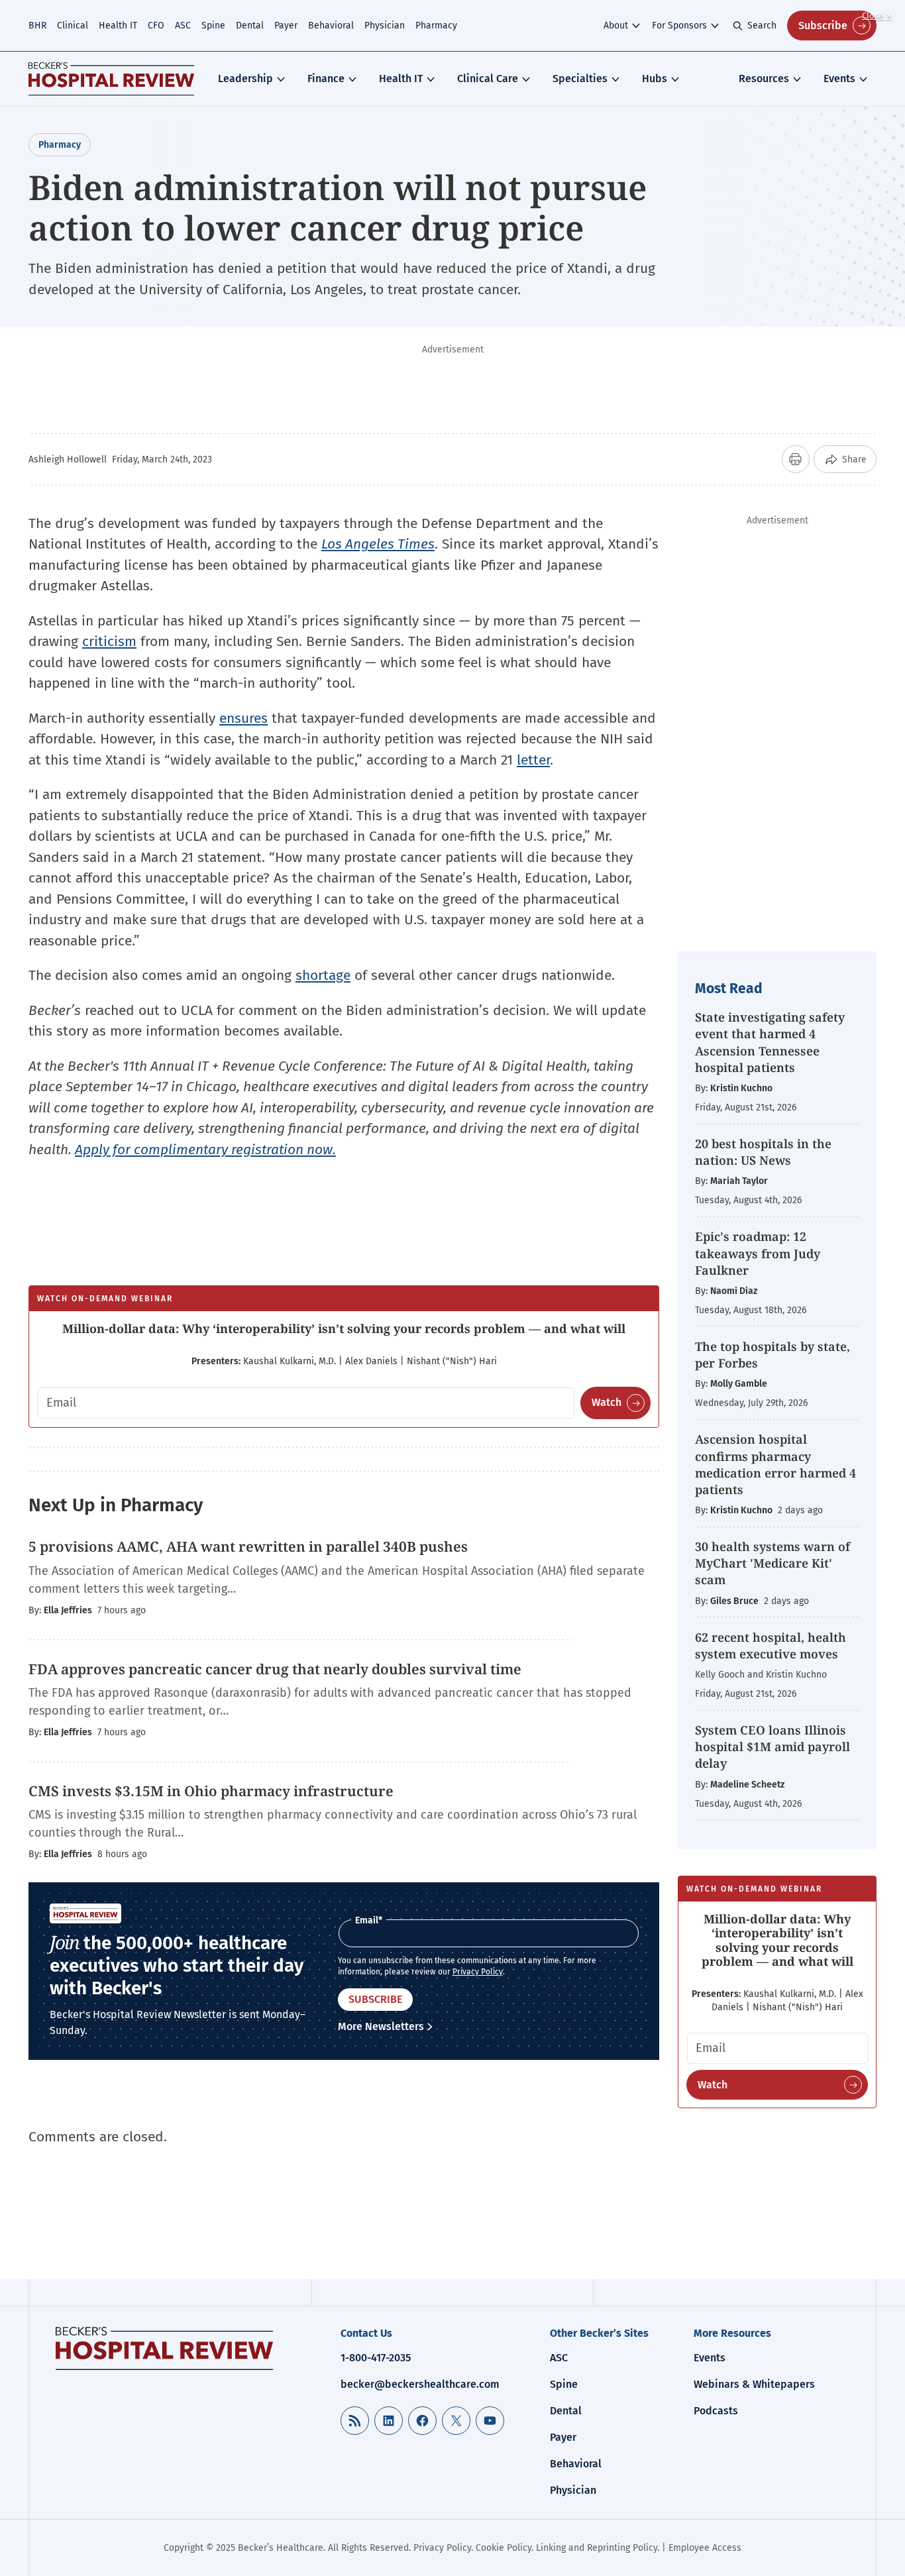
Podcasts (716, 2411)
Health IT (118, 26)
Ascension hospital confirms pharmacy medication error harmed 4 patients (775, 1464)
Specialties (580, 79)
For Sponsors (679, 26)
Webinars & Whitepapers (754, 2384)
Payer (286, 26)
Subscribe (823, 26)
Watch (607, 1402)
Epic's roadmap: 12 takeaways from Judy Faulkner (758, 1253)
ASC (183, 26)
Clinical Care (488, 79)
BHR (37, 26)
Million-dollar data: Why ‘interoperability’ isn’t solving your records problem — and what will (344, 1328)
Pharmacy (436, 26)
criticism (109, 641)
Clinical (73, 26)
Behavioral (331, 26)
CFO (156, 26)
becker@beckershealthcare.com (420, 2384)
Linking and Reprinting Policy (597, 2548)
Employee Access (705, 2548)
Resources (764, 79)
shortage (323, 975)
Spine (213, 26)
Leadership (245, 79)
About (616, 26)
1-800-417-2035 (376, 2358)
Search (762, 26)
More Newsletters (381, 2026)
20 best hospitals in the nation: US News (763, 1152)
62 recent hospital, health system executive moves (771, 1645)
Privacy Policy (478, 1972)
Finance (326, 79)
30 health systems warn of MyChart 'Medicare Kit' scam (772, 1563)
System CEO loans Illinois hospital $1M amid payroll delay (772, 1746)
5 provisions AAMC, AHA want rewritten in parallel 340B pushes (248, 1546)
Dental (250, 26)
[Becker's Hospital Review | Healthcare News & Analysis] (111, 79)
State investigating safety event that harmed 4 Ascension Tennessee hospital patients (770, 1042)
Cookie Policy (504, 2548)
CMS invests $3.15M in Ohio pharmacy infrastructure (211, 1791)
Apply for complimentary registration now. (205, 1150)
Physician (385, 26)
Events (839, 79)
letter (533, 760)
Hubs (655, 79)
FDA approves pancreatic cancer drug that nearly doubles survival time (275, 1669)
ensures (243, 718)
